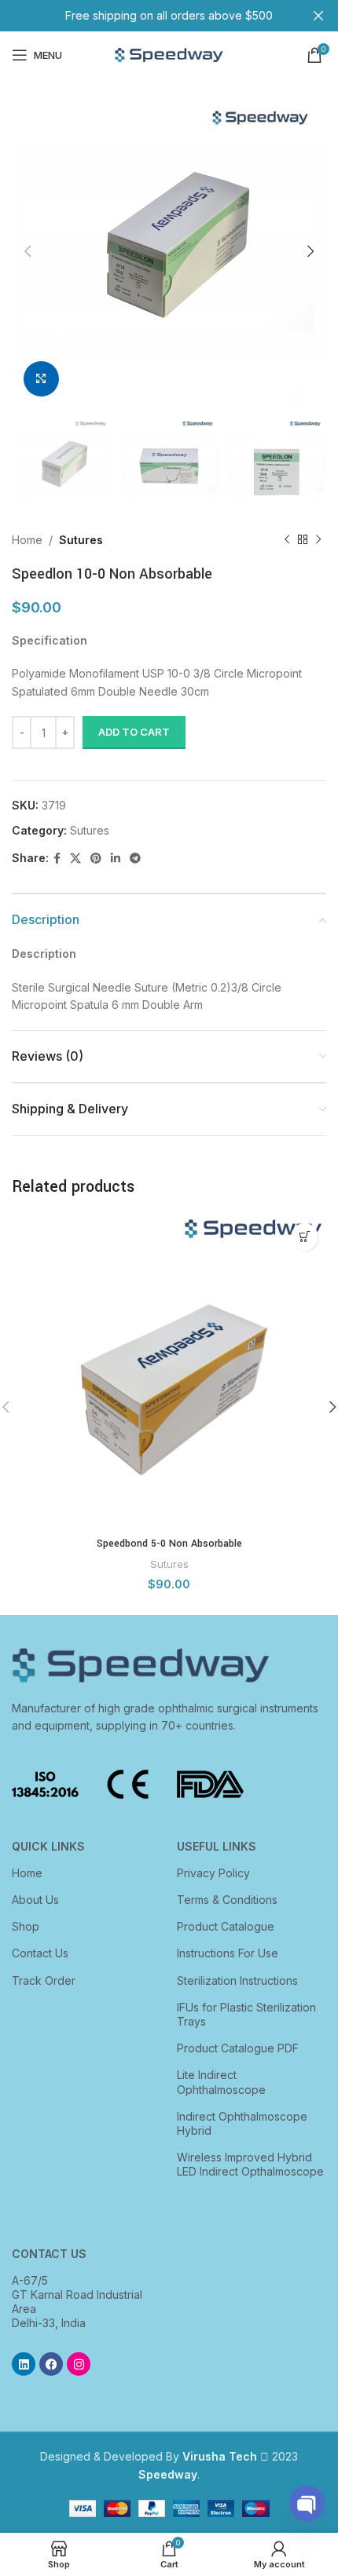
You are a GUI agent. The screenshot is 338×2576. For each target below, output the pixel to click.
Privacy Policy (213, 1873)
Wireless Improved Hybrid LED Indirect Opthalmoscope (250, 2164)
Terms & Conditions (227, 1900)
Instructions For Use (228, 1953)
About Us (35, 1900)
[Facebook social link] (57, 859)
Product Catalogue (226, 1926)
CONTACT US (49, 2254)
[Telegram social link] (135, 859)
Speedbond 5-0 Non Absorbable (169, 1544)
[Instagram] (79, 2364)
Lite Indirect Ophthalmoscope (221, 2082)
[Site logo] (169, 54)
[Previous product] (287, 540)
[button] (305, 1237)
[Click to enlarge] (41, 379)
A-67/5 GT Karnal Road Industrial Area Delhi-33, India (77, 2302)
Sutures (81, 540)
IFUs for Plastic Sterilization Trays (246, 2014)
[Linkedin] (24, 2364)
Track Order (44, 1980)
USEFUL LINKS (217, 1846)
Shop (26, 1926)
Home (27, 540)
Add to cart (134, 732)
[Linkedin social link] (116, 859)
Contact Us (40, 1953)
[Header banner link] (145, 16)
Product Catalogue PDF (238, 2048)
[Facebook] (51, 2364)
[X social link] (75, 859)
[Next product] (318, 540)
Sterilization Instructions (237, 1980)
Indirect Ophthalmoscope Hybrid (242, 2123)
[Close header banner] (318, 16)
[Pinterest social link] (96, 859)
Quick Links (48, 1846)
